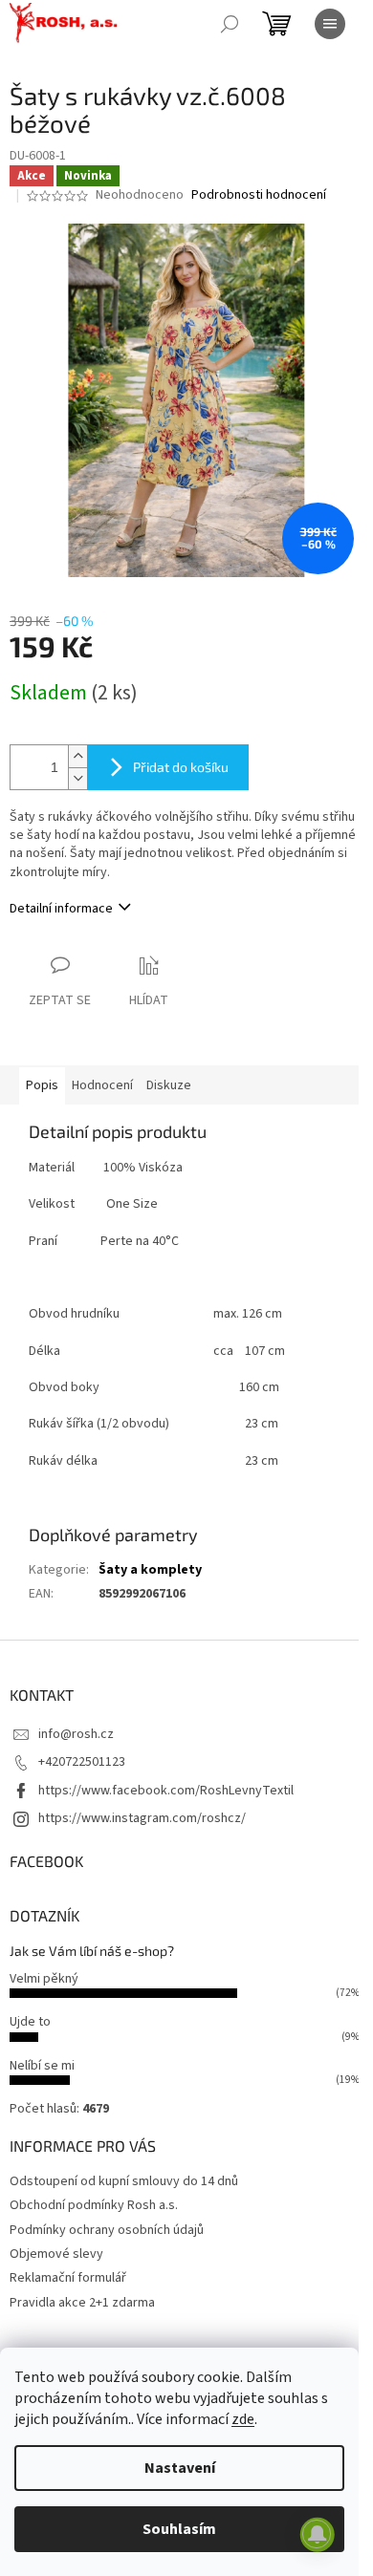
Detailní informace (61, 909)
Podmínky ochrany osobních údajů (107, 2230)
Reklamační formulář (68, 2278)
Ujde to (30, 2022)
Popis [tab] (42, 1085)
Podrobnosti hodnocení (259, 195)
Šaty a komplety (150, 1570)
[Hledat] (230, 24)
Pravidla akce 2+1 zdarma (82, 2303)
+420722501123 (82, 1762)
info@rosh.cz (76, 1734)
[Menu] (330, 24)
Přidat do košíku (181, 767)
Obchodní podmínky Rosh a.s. (94, 2205)
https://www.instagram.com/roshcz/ (142, 1818)
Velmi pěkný (44, 1979)
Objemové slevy (56, 2254)
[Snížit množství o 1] (77, 778)
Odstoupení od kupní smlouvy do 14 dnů (124, 2181)
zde (243, 2419)
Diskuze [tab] (169, 1085)
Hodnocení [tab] (102, 1085)
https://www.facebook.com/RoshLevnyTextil (166, 1791)
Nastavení (180, 2468)
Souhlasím (179, 2529)
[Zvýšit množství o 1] (77, 756)
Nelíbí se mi (42, 2066)
